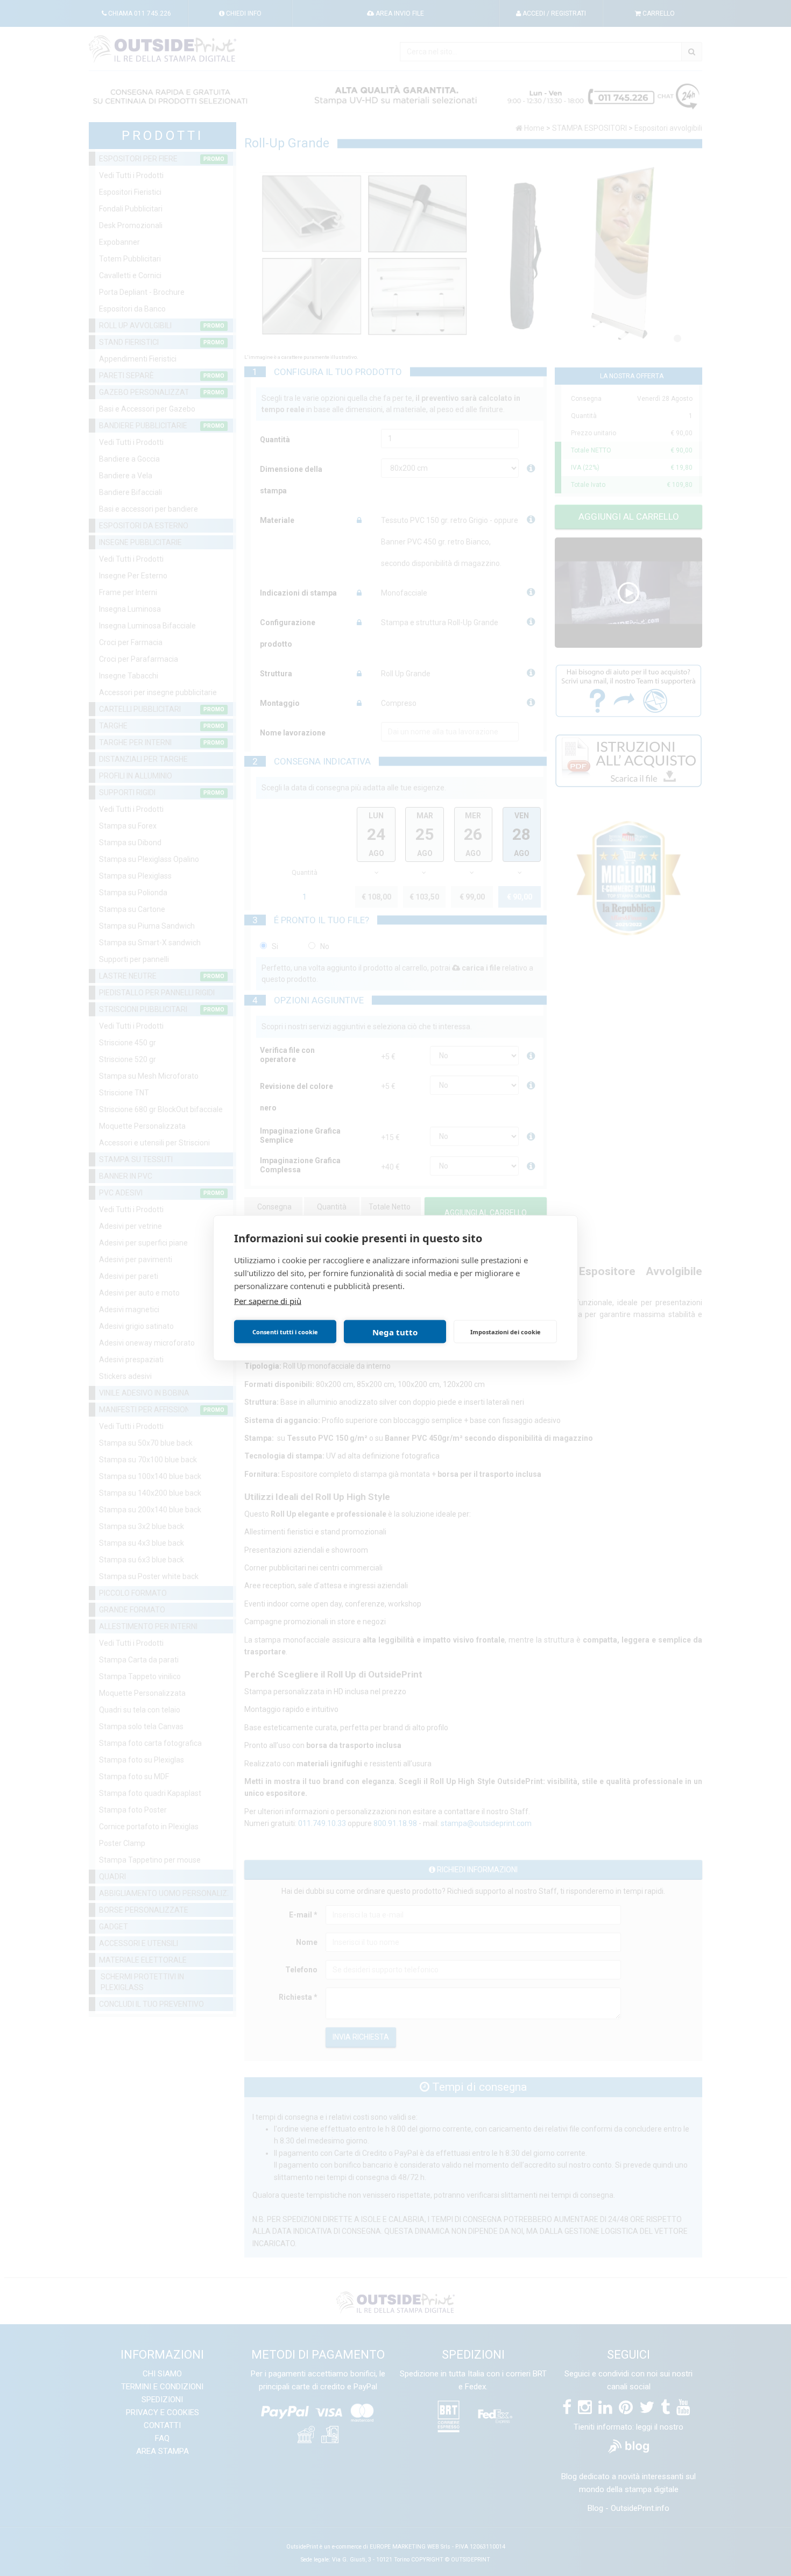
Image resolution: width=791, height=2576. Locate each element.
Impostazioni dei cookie (506, 1331)
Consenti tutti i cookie (285, 1331)
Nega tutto (395, 1332)
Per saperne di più (268, 1301)
